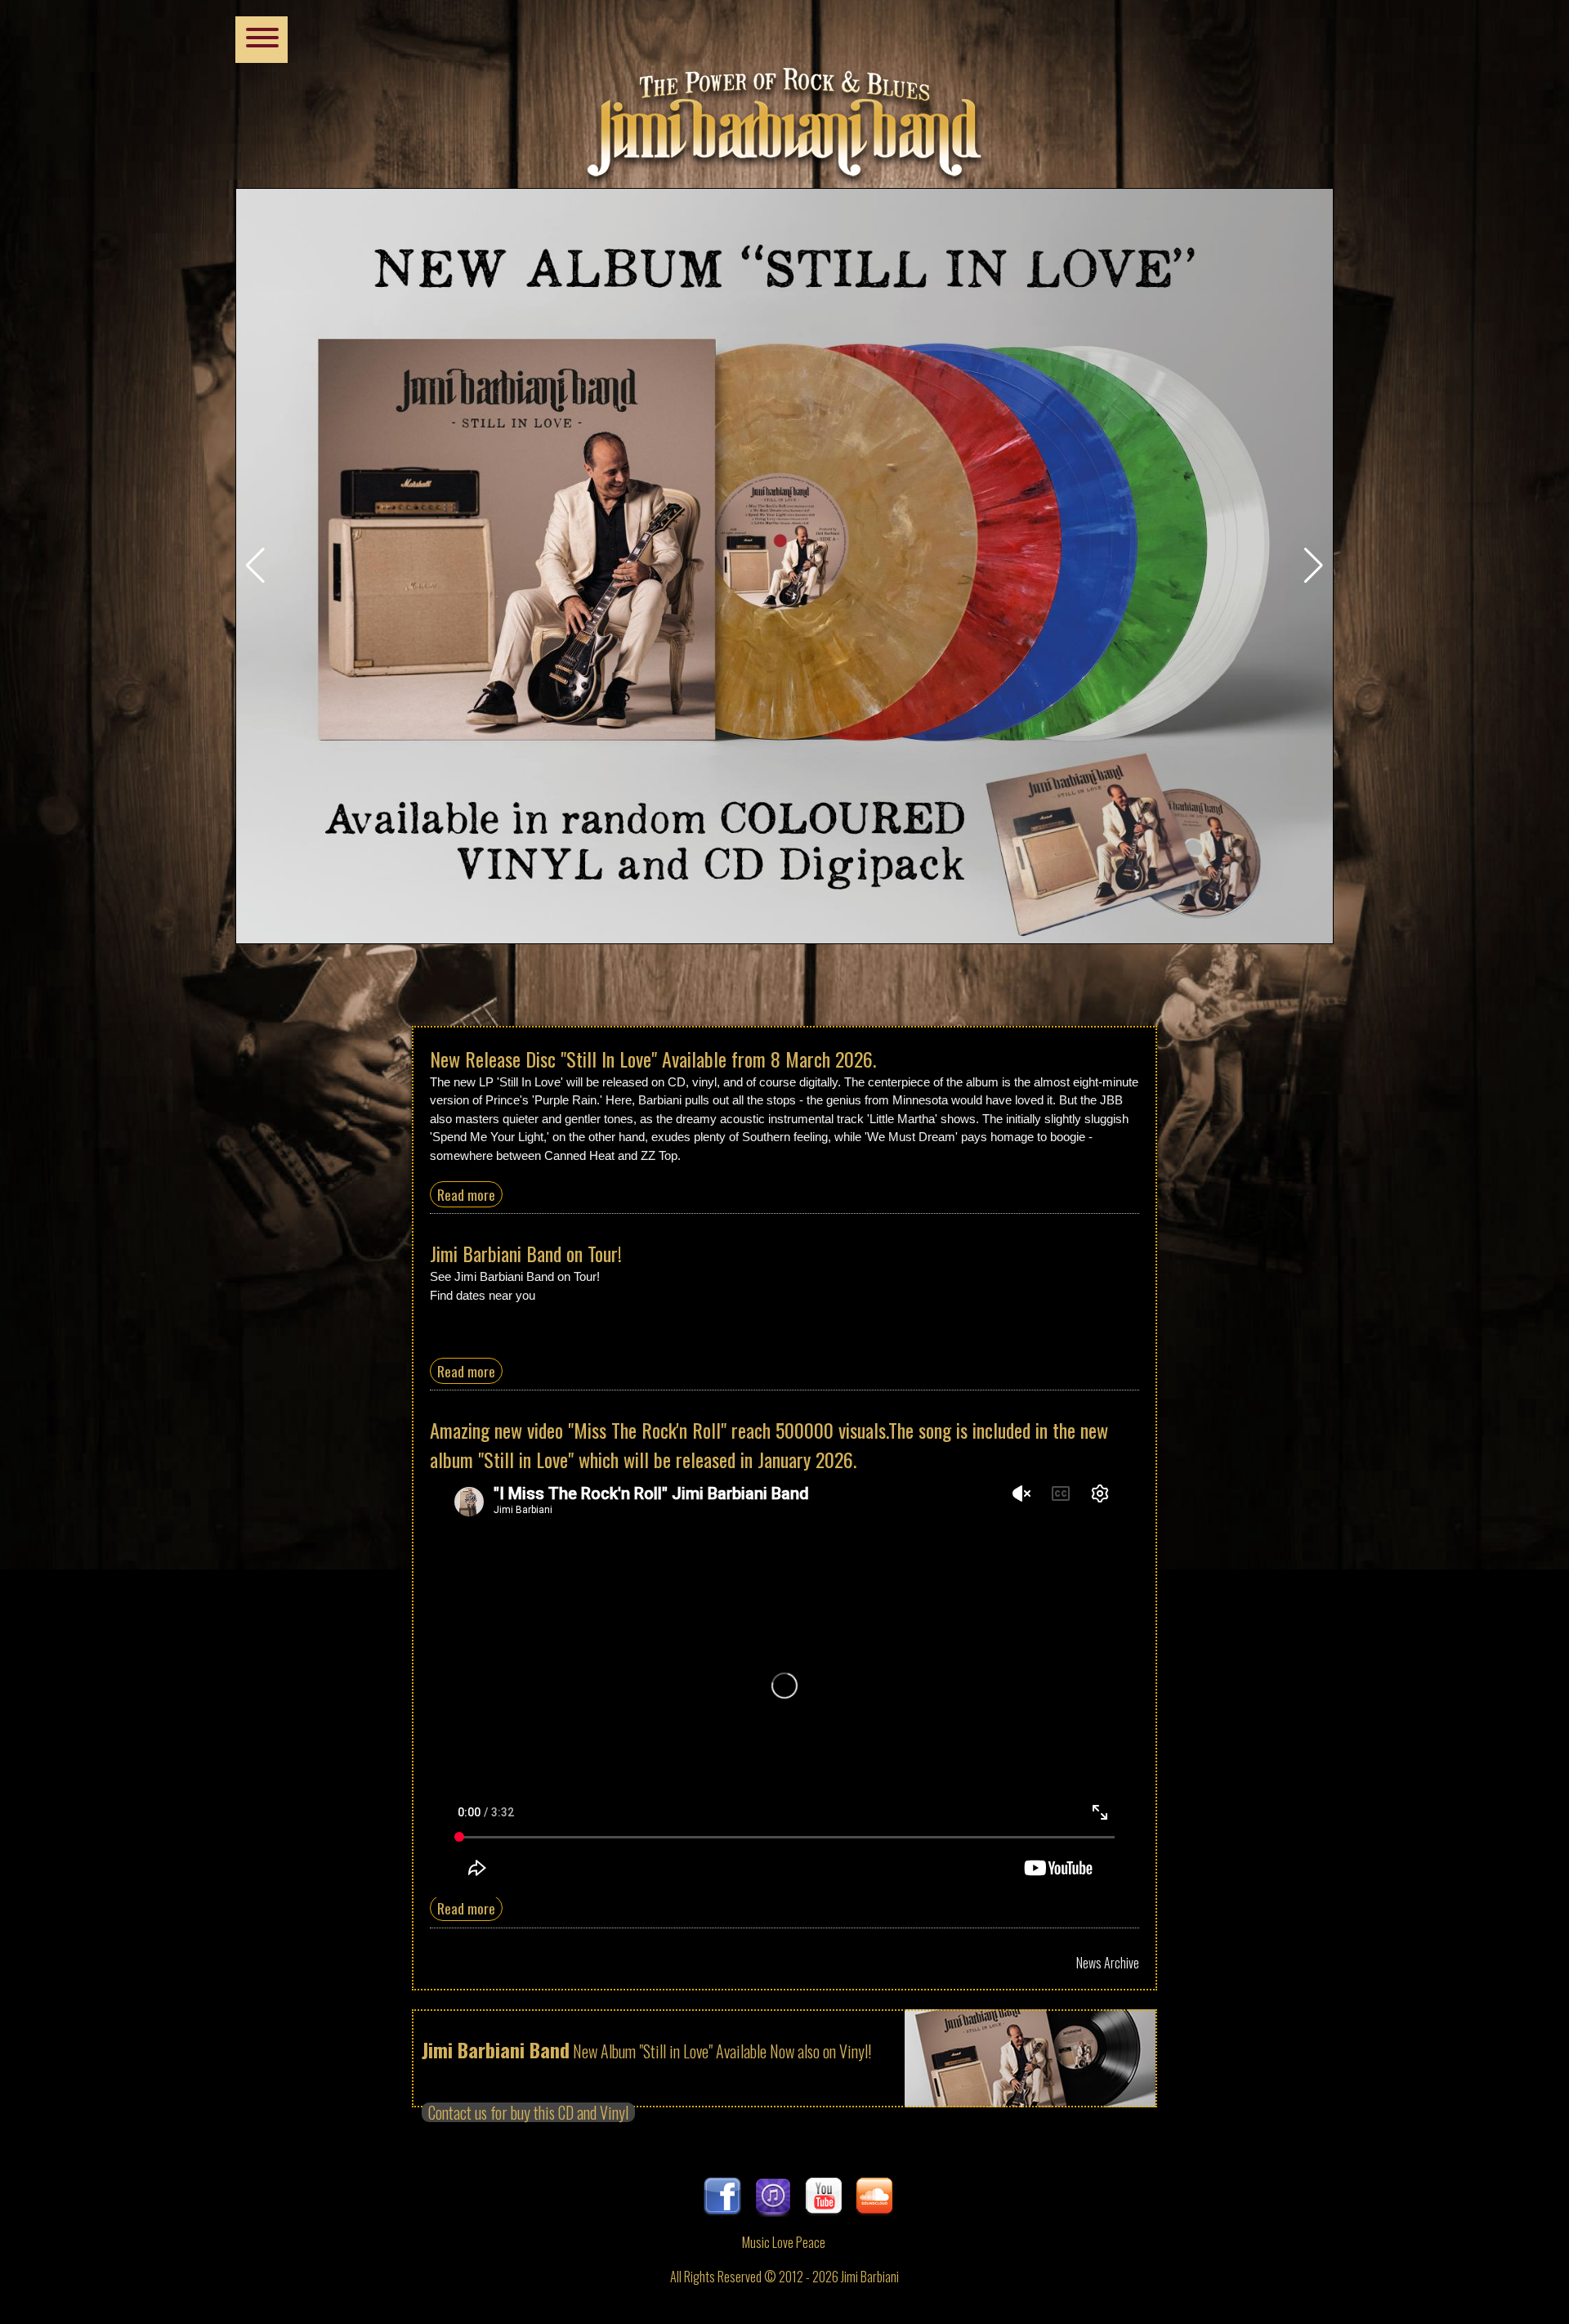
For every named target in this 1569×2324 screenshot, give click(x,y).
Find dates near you (483, 1295)
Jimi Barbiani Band (784, 114)
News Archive (1108, 1963)
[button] (255, 566)
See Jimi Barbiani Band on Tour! (515, 1276)
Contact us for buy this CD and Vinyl (528, 2112)
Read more (466, 1194)
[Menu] (261, 40)
